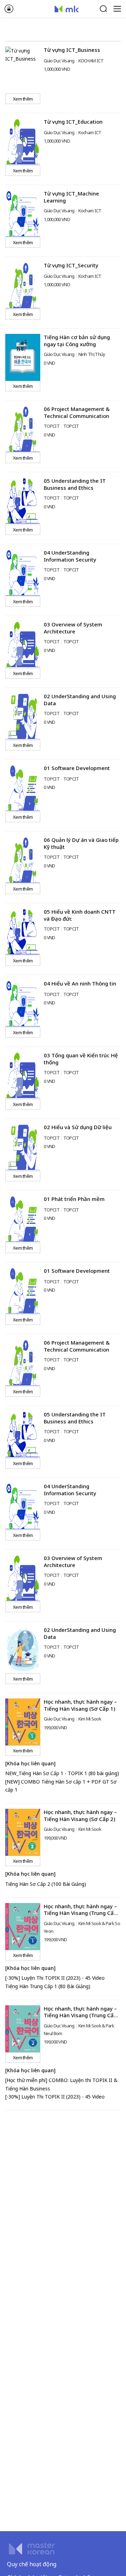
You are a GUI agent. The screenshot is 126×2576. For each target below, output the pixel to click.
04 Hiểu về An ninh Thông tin (80, 983)
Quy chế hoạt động (32, 2564)
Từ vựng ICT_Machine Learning (71, 197)
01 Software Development (77, 768)
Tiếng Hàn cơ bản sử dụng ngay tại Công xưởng (77, 341)
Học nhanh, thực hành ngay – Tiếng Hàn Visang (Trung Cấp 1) (80, 1913)
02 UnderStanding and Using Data (80, 700)
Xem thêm (23, 99)
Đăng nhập (9, 9)
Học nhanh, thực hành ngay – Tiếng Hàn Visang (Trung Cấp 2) (80, 2015)
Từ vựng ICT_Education (73, 122)
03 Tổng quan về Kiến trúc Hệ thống (81, 1059)
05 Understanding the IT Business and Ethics (75, 484)
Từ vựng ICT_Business (72, 50)
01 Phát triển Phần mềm (74, 1199)
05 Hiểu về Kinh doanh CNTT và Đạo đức (80, 915)
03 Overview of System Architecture (73, 628)
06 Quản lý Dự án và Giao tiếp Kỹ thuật (81, 843)
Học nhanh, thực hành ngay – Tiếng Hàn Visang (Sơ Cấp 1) (80, 1705)
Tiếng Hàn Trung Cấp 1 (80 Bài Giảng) (48, 1986)
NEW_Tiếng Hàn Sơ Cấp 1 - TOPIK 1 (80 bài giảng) (62, 1773)
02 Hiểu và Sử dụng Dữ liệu (78, 1127)
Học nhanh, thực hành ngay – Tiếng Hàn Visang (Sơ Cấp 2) (80, 1815)
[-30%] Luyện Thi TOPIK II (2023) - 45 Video (55, 1978)
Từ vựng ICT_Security (71, 265)
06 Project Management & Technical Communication (77, 412)
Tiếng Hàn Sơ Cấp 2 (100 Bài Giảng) (46, 1884)
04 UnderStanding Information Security (70, 556)
